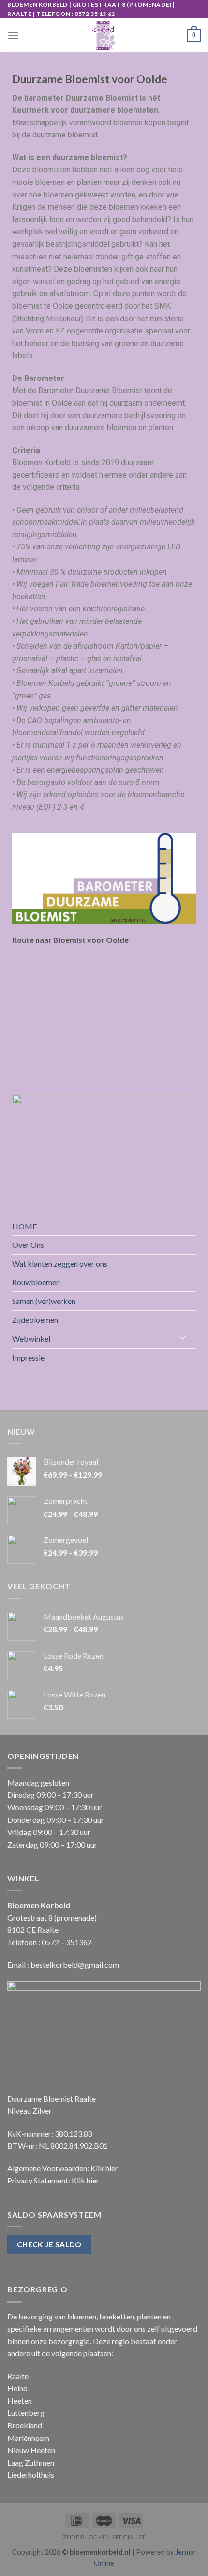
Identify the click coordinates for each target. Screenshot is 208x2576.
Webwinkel (31, 1339)
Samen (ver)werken (44, 1301)
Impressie (28, 1357)
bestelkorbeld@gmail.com (75, 1964)
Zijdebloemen (35, 1320)
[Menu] (13, 36)
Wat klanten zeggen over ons (60, 1264)
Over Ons (28, 1245)
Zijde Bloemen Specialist (104, 2537)
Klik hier (104, 2168)
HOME (24, 1226)
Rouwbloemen (36, 1282)
